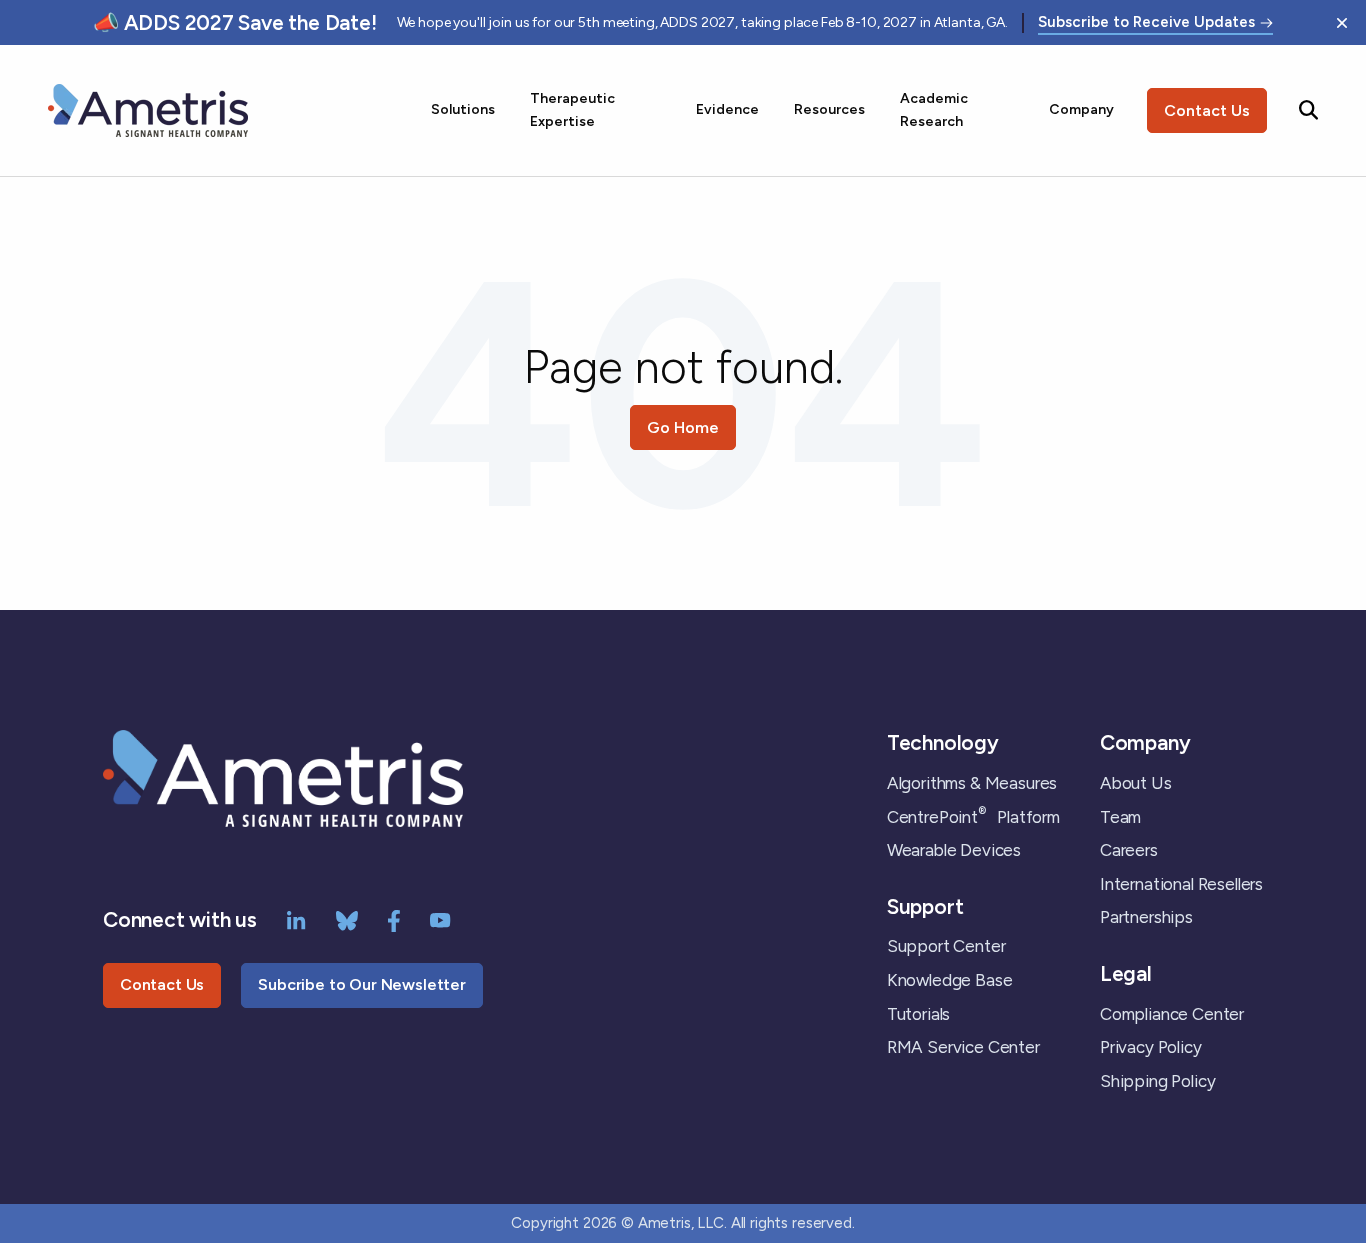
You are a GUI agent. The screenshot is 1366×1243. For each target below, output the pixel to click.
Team (1120, 817)
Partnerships (1146, 917)
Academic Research (934, 109)
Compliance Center (1172, 1014)
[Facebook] (394, 919)
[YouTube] (440, 919)
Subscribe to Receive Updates (1146, 23)
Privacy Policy (1151, 1047)
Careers (1129, 850)
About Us (1136, 783)
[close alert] (1342, 23)
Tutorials (918, 1014)
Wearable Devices (954, 850)
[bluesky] (347, 919)
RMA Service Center (963, 1047)
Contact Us (1207, 110)
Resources (829, 109)
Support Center (946, 946)
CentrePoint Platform (973, 817)
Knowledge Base (950, 980)
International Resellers (1181, 884)
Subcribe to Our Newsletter (362, 984)
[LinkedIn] (296, 919)
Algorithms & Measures (972, 783)
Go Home (683, 427)
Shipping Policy (1157, 1081)
